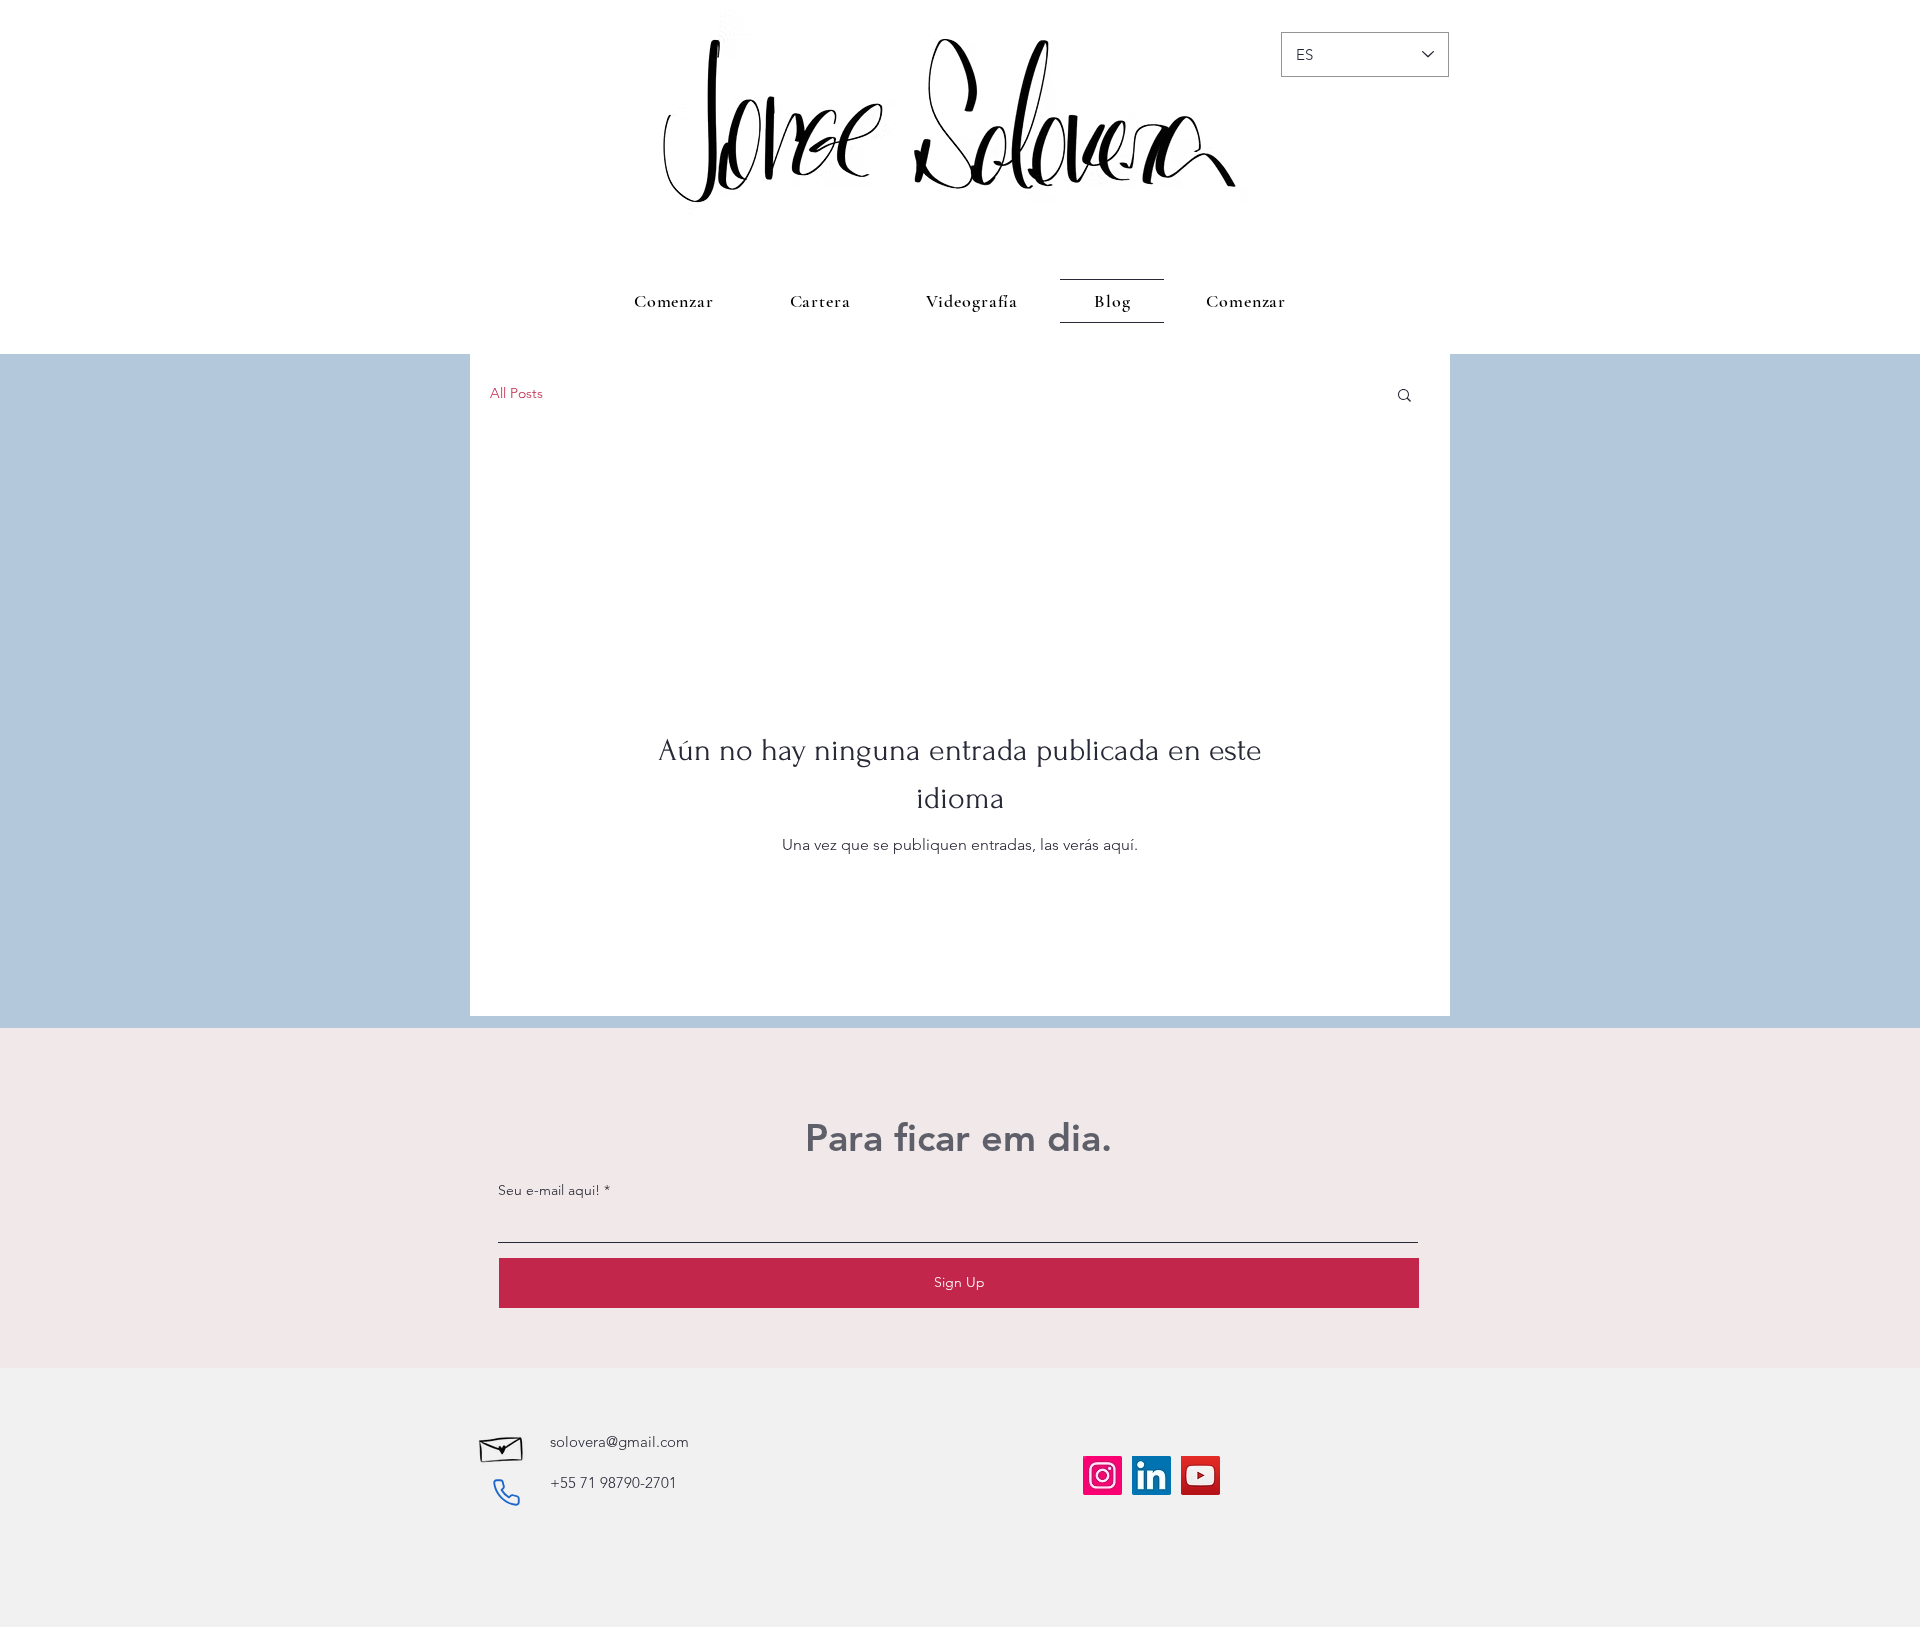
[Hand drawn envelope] (502, 1446)
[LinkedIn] (1151, 1475)
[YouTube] (1200, 1475)
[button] (1404, 396)
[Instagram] (1102, 1475)
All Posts (516, 393)
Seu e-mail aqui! (549, 1190)
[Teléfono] (506, 1492)
